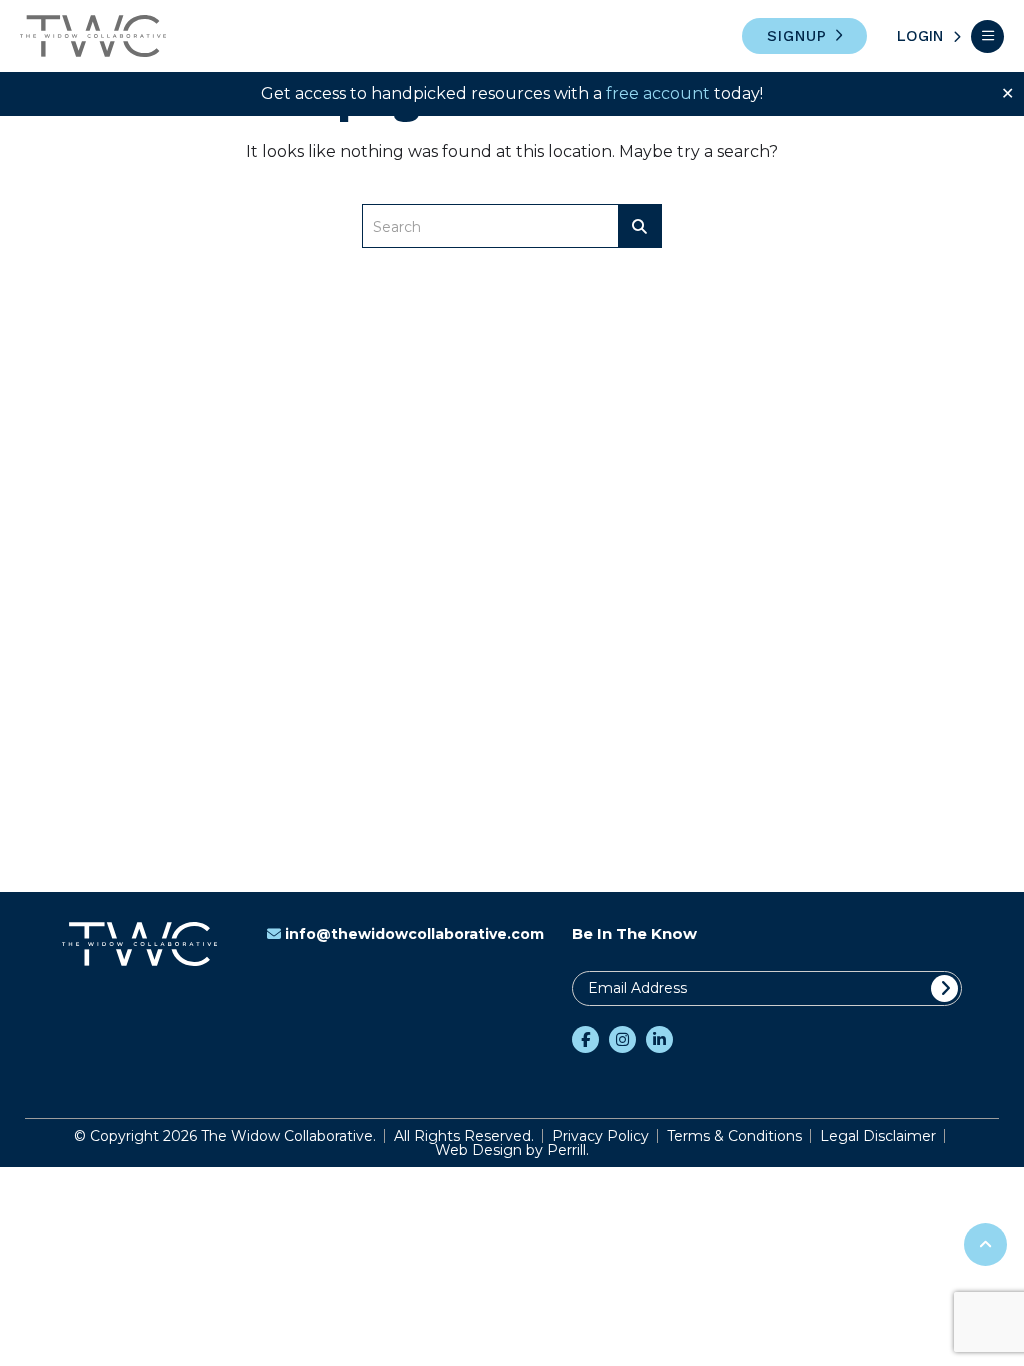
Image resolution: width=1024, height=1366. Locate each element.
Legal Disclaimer (878, 1136)
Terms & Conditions (734, 1136)
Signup (797, 36)
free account (658, 93)
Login (920, 36)
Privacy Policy (600, 1136)
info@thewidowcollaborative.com (414, 934)
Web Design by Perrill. (512, 1150)
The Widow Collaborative (93, 36)
